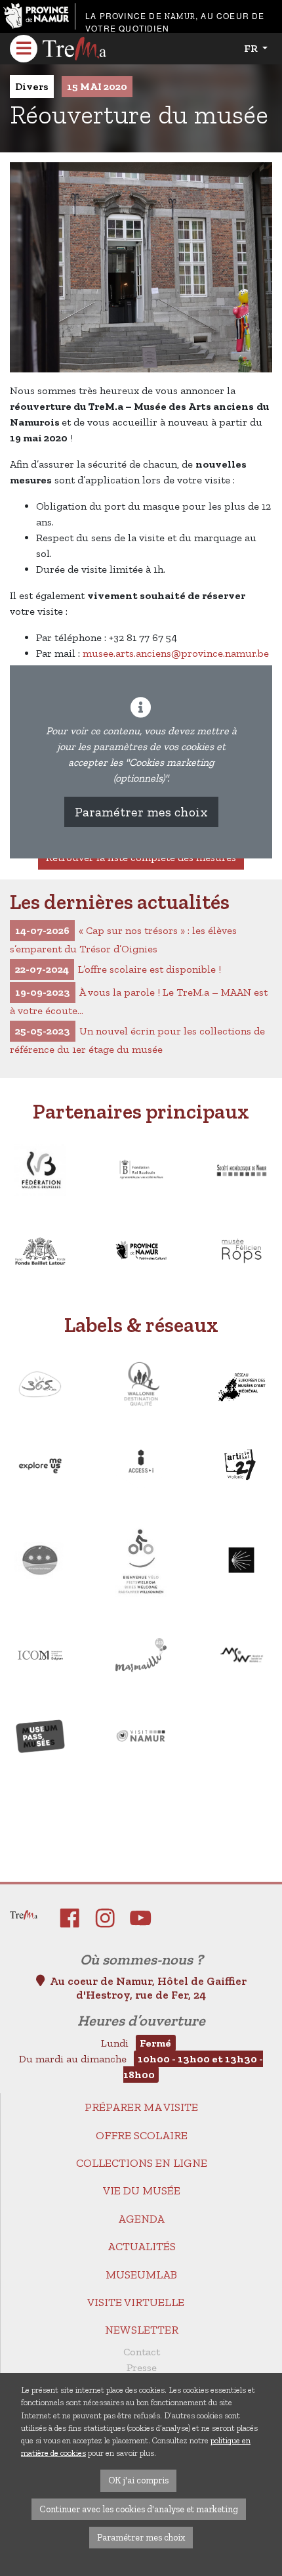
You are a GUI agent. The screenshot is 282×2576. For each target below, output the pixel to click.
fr (252, 48)
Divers (32, 86)
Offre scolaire (142, 2135)
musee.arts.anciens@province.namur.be (176, 653)
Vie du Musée (142, 2190)
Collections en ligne (142, 2163)
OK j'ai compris (138, 2480)
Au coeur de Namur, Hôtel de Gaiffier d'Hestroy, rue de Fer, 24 (148, 1988)
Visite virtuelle (136, 2302)
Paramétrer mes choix (141, 812)
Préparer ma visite (141, 2107)
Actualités (142, 2246)
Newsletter (142, 2330)
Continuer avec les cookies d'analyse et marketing (139, 2509)
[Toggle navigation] (24, 49)
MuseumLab (141, 2275)
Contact (142, 2352)
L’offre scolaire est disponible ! (118, 969)
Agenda (141, 2219)
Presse (142, 2367)
